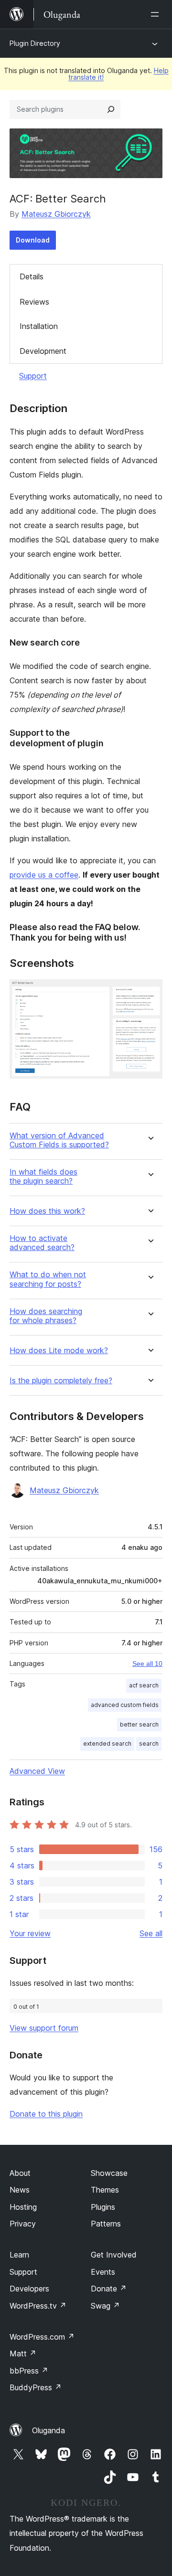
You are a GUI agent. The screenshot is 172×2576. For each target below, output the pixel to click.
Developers (29, 2289)
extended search (107, 1744)
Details (32, 276)
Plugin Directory (35, 43)
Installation (39, 326)
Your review (30, 1933)
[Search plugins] (111, 109)
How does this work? (47, 1211)
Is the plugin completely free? (61, 1381)
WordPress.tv (38, 2306)
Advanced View (37, 1771)
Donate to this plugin (46, 2114)
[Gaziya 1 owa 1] (150, 992)
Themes (105, 2190)
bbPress (29, 2371)
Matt (23, 2353)
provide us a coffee (44, 875)
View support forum (44, 2028)
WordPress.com (42, 2337)
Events (103, 2272)
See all (151, 1933)
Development (43, 351)
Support (33, 376)
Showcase (109, 2173)
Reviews (34, 302)
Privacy (23, 2224)
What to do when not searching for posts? (48, 1279)
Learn (19, 2255)
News (20, 2190)
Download (33, 240)
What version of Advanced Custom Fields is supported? (59, 1140)
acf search (144, 1685)
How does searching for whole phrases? (46, 1316)
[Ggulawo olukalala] (157, 14)
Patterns (106, 2224)
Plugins (103, 2207)
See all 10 (147, 1664)
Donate (109, 2289)
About (20, 2173)
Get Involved (114, 2255)
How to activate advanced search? (42, 1243)
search (149, 1744)
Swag (105, 2306)
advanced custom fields (125, 1705)
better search (139, 1724)
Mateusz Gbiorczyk (56, 214)
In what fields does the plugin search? (43, 1177)
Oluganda (48, 2430)
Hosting (23, 2207)
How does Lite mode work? (59, 1351)
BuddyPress (36, 2387)
